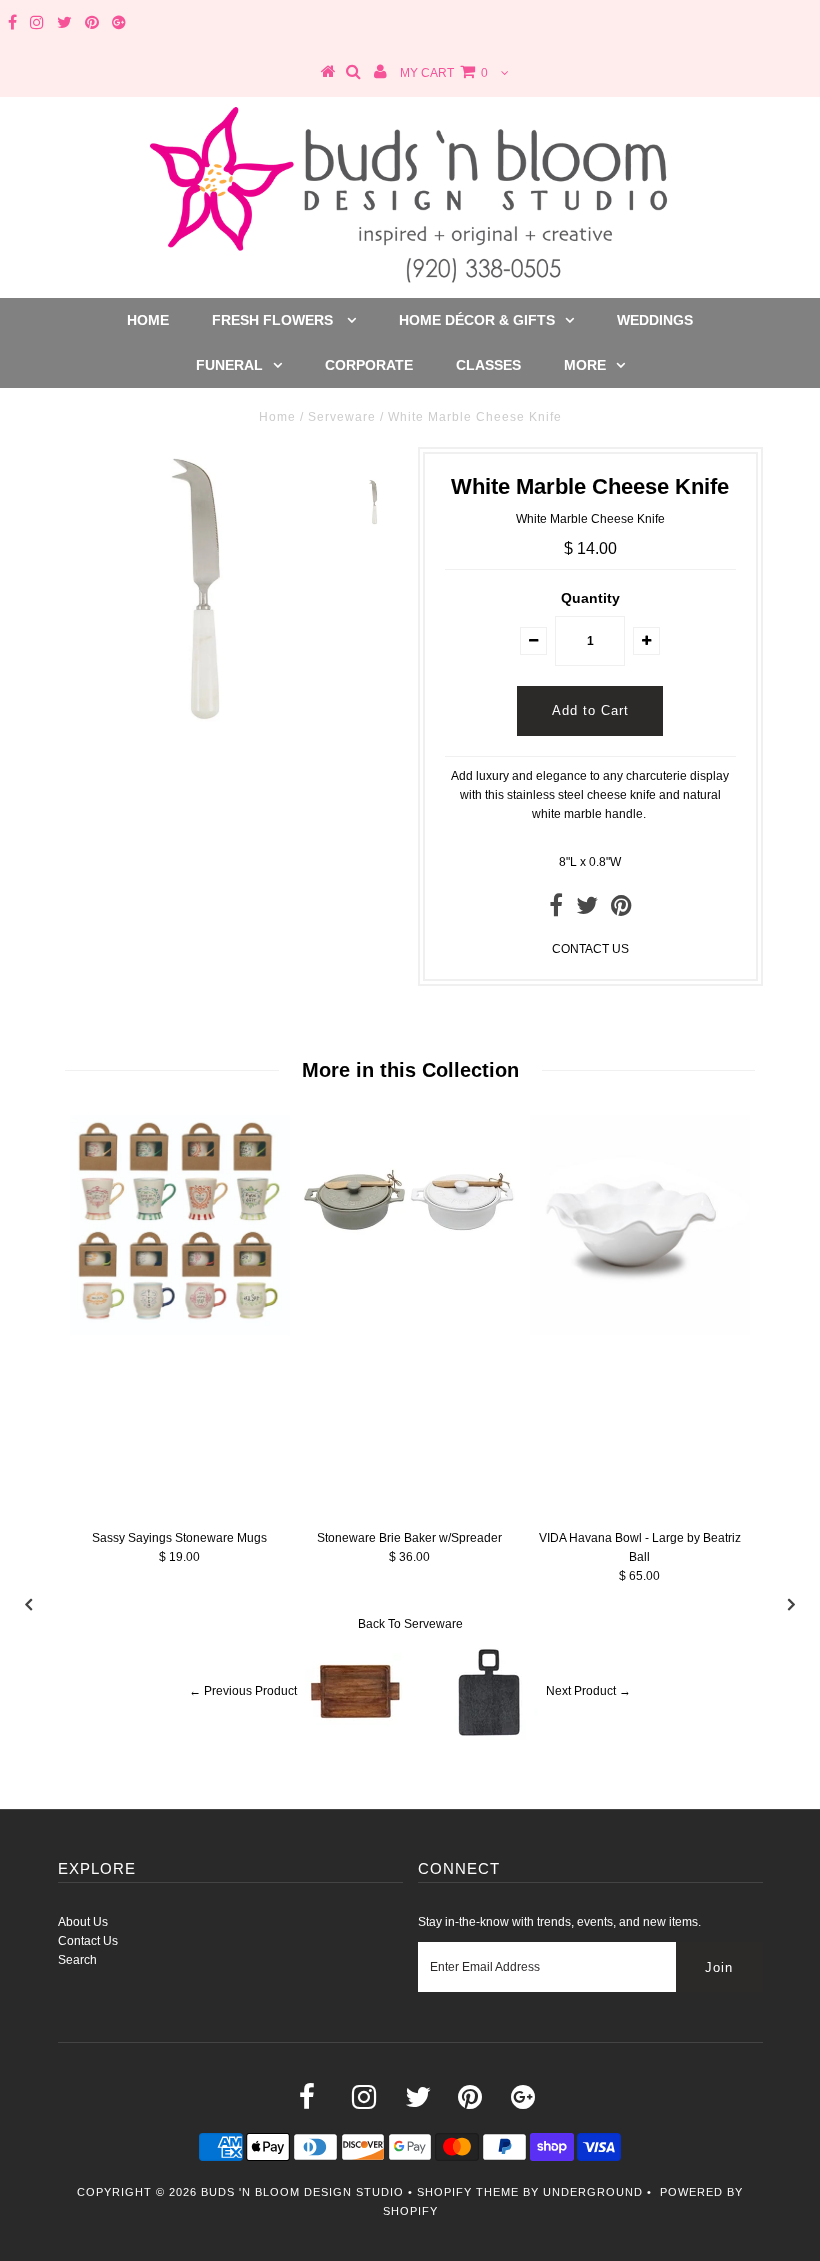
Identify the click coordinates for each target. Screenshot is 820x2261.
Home (148, 320)
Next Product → (588, 1691)
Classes (488, 365)
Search (77, 1960)
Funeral (229, 365)
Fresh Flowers (274, 320)
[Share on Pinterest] (621, 910)
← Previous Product (243, 1691)
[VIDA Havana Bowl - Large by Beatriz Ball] (640, 1331)
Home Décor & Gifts (477, 320)
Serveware (342, 417)
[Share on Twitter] (587, 910)
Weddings (655, 320)
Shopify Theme (468, 2192)
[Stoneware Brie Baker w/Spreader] (410, 1290)
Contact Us (88, 1941)
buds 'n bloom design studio (302, 2192)
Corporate (369, 365)
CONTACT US (590, 949)
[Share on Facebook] (556, 910)
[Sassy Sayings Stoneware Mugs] (180, 1331)
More (585, 365)
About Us (83, 1922)
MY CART (444, 73)
